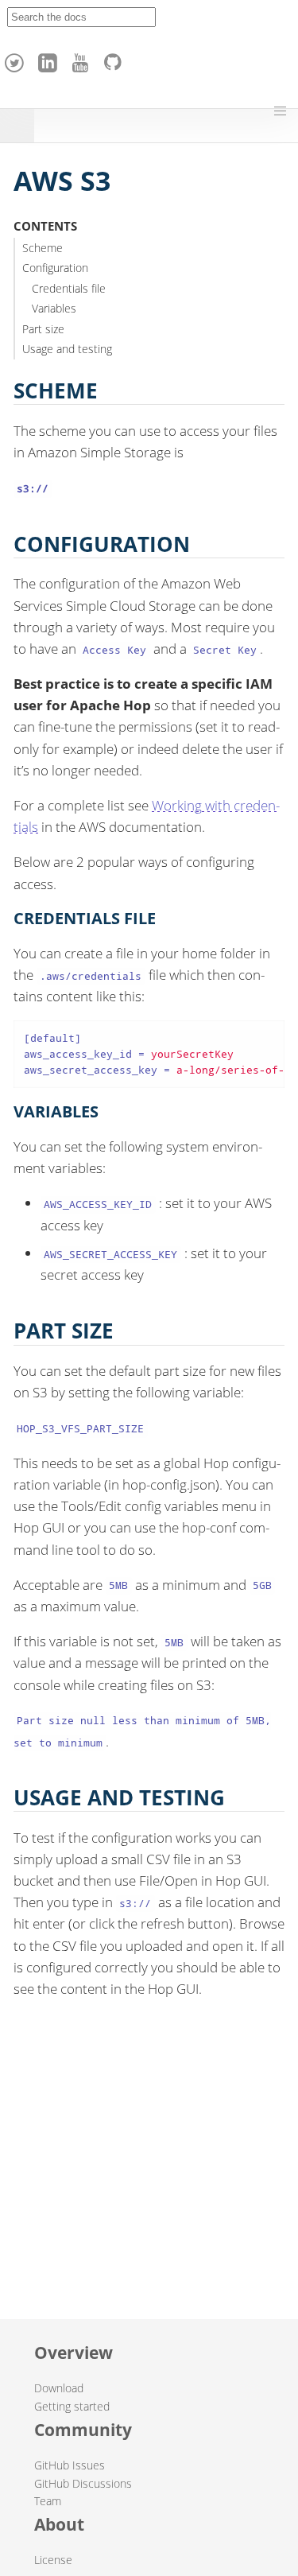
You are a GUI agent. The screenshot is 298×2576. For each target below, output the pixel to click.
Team (48, 2501)
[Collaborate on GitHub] (116, 59)
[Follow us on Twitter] (17, 59)
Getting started (72, 2406)
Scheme (43, 248)
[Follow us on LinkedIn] (50, 59)
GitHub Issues (70, 2465)
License (53, 2560)
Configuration (55, 268)
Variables (54, 308)
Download (59, 2388)
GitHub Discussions (83, 2483)
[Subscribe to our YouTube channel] (83, 59)
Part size (43, 329)
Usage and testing (67, 349)
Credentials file (69, 288)
